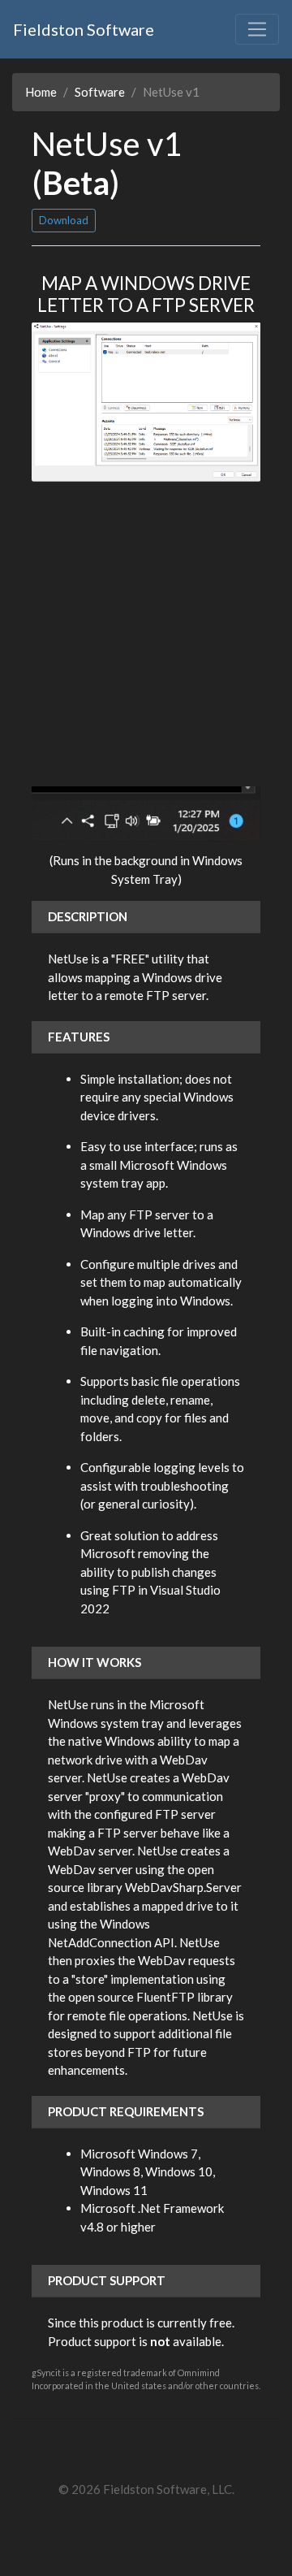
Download (64, 220)
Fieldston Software (84, 29)
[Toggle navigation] (257, 29)
